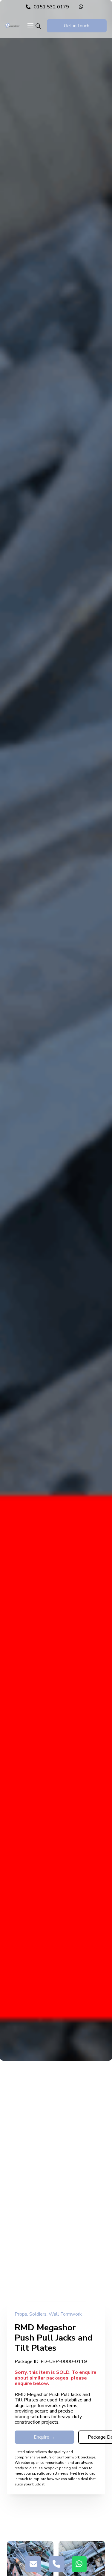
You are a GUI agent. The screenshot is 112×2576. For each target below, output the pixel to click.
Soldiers (38, 2314)
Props (21, 2314)
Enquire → (45, 2437)
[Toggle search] (38, 26)
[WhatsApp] (83, 7)
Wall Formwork (65, 2314)
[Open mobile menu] (30, 26)
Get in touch (77, 26)
